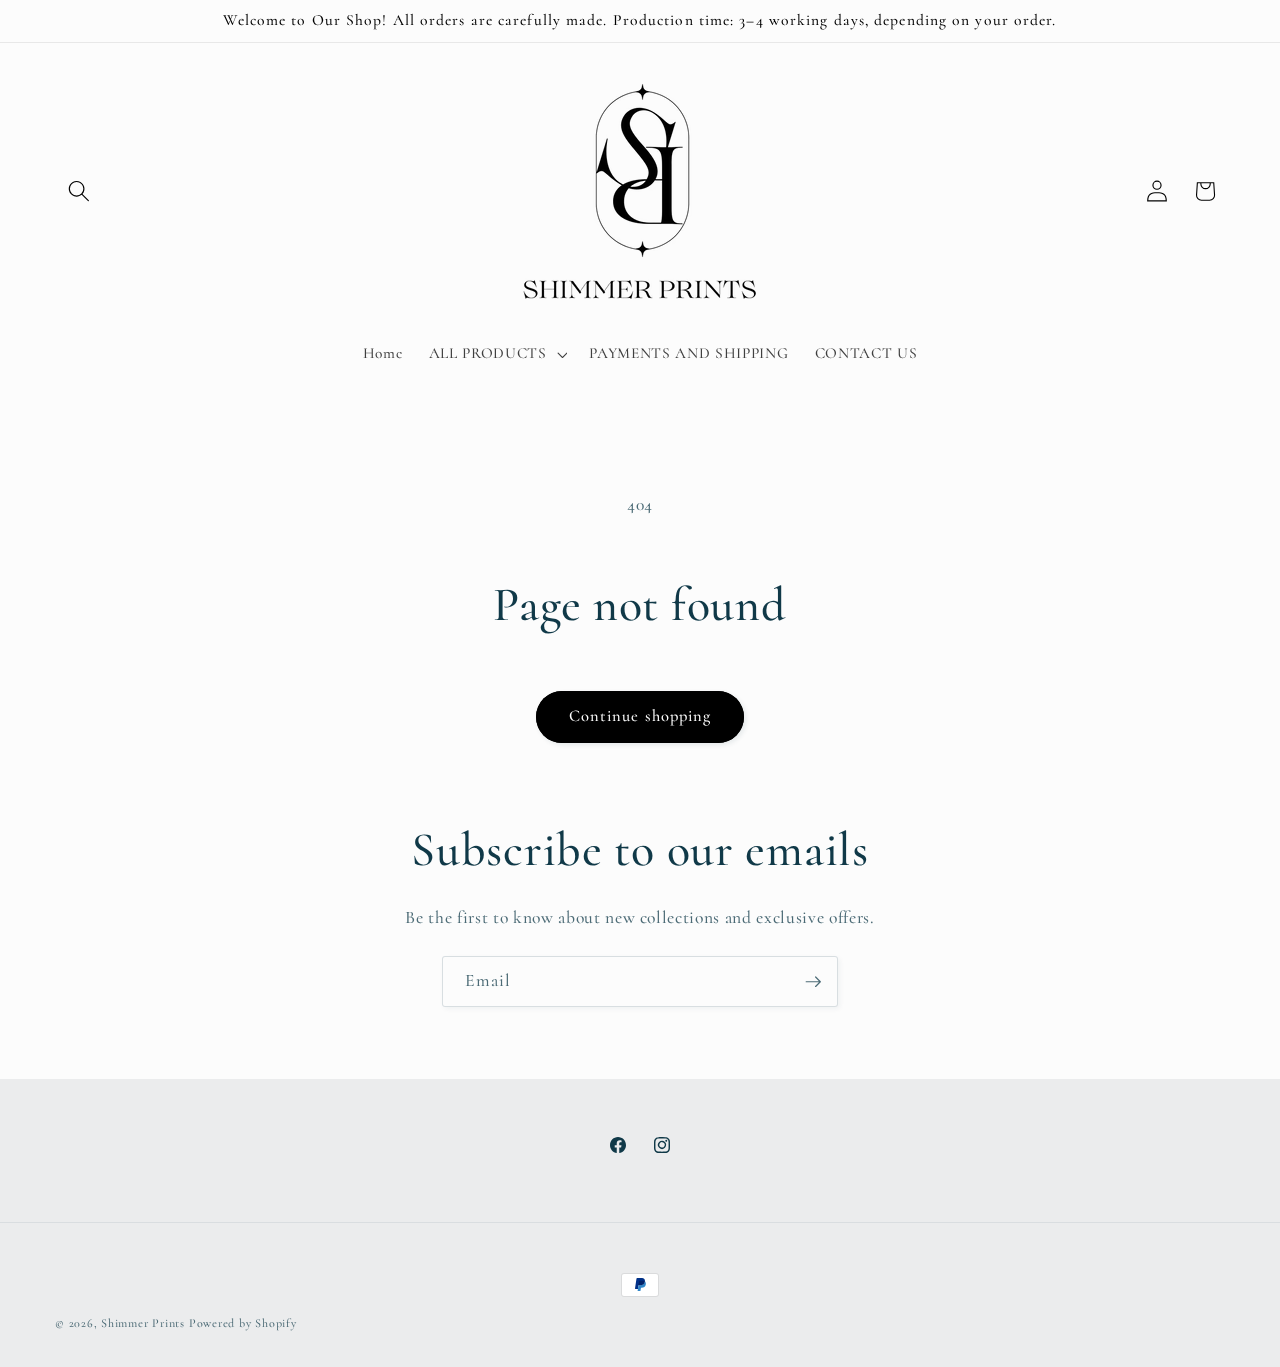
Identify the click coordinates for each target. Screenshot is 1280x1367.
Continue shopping (640, 716)
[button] (79, 191)
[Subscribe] (813, 982)
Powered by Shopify (243, 1323)
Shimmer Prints (143, 1323)
